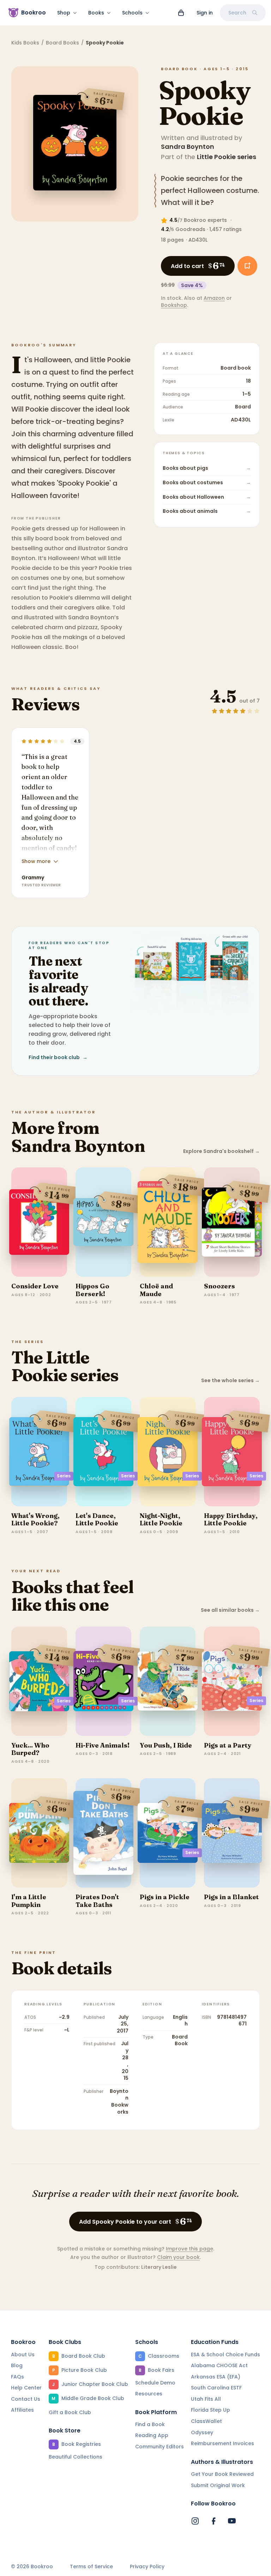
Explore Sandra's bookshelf (221, 1151)
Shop (64, 13)
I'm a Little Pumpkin (29, 1901)
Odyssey (202, 2432)
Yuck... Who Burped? (30, 1749)
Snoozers (219, 1286)
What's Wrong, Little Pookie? (35, 1520)
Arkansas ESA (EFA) (216, 2377)
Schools (132, 13)
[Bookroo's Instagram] (195, 2521)
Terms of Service (91, 2567)
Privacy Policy (147, 2567)
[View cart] (181, 13)
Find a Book (150, 2424)
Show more (36, 861)
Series (64, 1476)
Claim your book (178, 2257)
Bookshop (174, 305)
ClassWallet (206, 2421)
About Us (23, 2355)
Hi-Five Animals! (103, 1745)
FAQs (17, 2377)
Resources (149, 2394)
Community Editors (159, 2447)
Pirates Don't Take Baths (97, 1901)
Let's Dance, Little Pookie (97, 1520)
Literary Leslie (159, 2267)
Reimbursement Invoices (222, 2443)
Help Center (26, 2388)
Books (96, 13)
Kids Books (25, 43)
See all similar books (230, 1610)
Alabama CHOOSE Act (219, 2365)
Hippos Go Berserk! (92, 1290)
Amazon (214, 298)
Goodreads (190, 229)
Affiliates (22, 2410)
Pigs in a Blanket (231, 1897)
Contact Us (26, 2399)
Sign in (205, 13)
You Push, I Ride (166, 1745)
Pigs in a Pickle (165, 1897)
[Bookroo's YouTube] (232, 2521)
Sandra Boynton (188, 147)
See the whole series (230, 1381)
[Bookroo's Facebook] (213, 2521)
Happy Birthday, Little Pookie (231, 1520)
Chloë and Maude (156, 1290)
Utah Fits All (206, 2399)
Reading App (152, 2435)
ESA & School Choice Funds (225, 2355)
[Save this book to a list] (247, 266)
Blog (17, 2365)
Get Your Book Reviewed (222, 2474)
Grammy (33, 877)
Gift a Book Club (70, 2412)
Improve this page (189, 2249)
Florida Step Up (210, 2410)
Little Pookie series (227, 157)
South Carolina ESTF (216, 2388)
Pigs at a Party (228, 1745)
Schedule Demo (155, 2383)
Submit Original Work (218, 2485)
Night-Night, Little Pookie (161, 1520)
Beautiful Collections (76, 2457)
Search (237, 13)
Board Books (62, 43)
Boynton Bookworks (119, 2101)
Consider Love (35, 1286)
